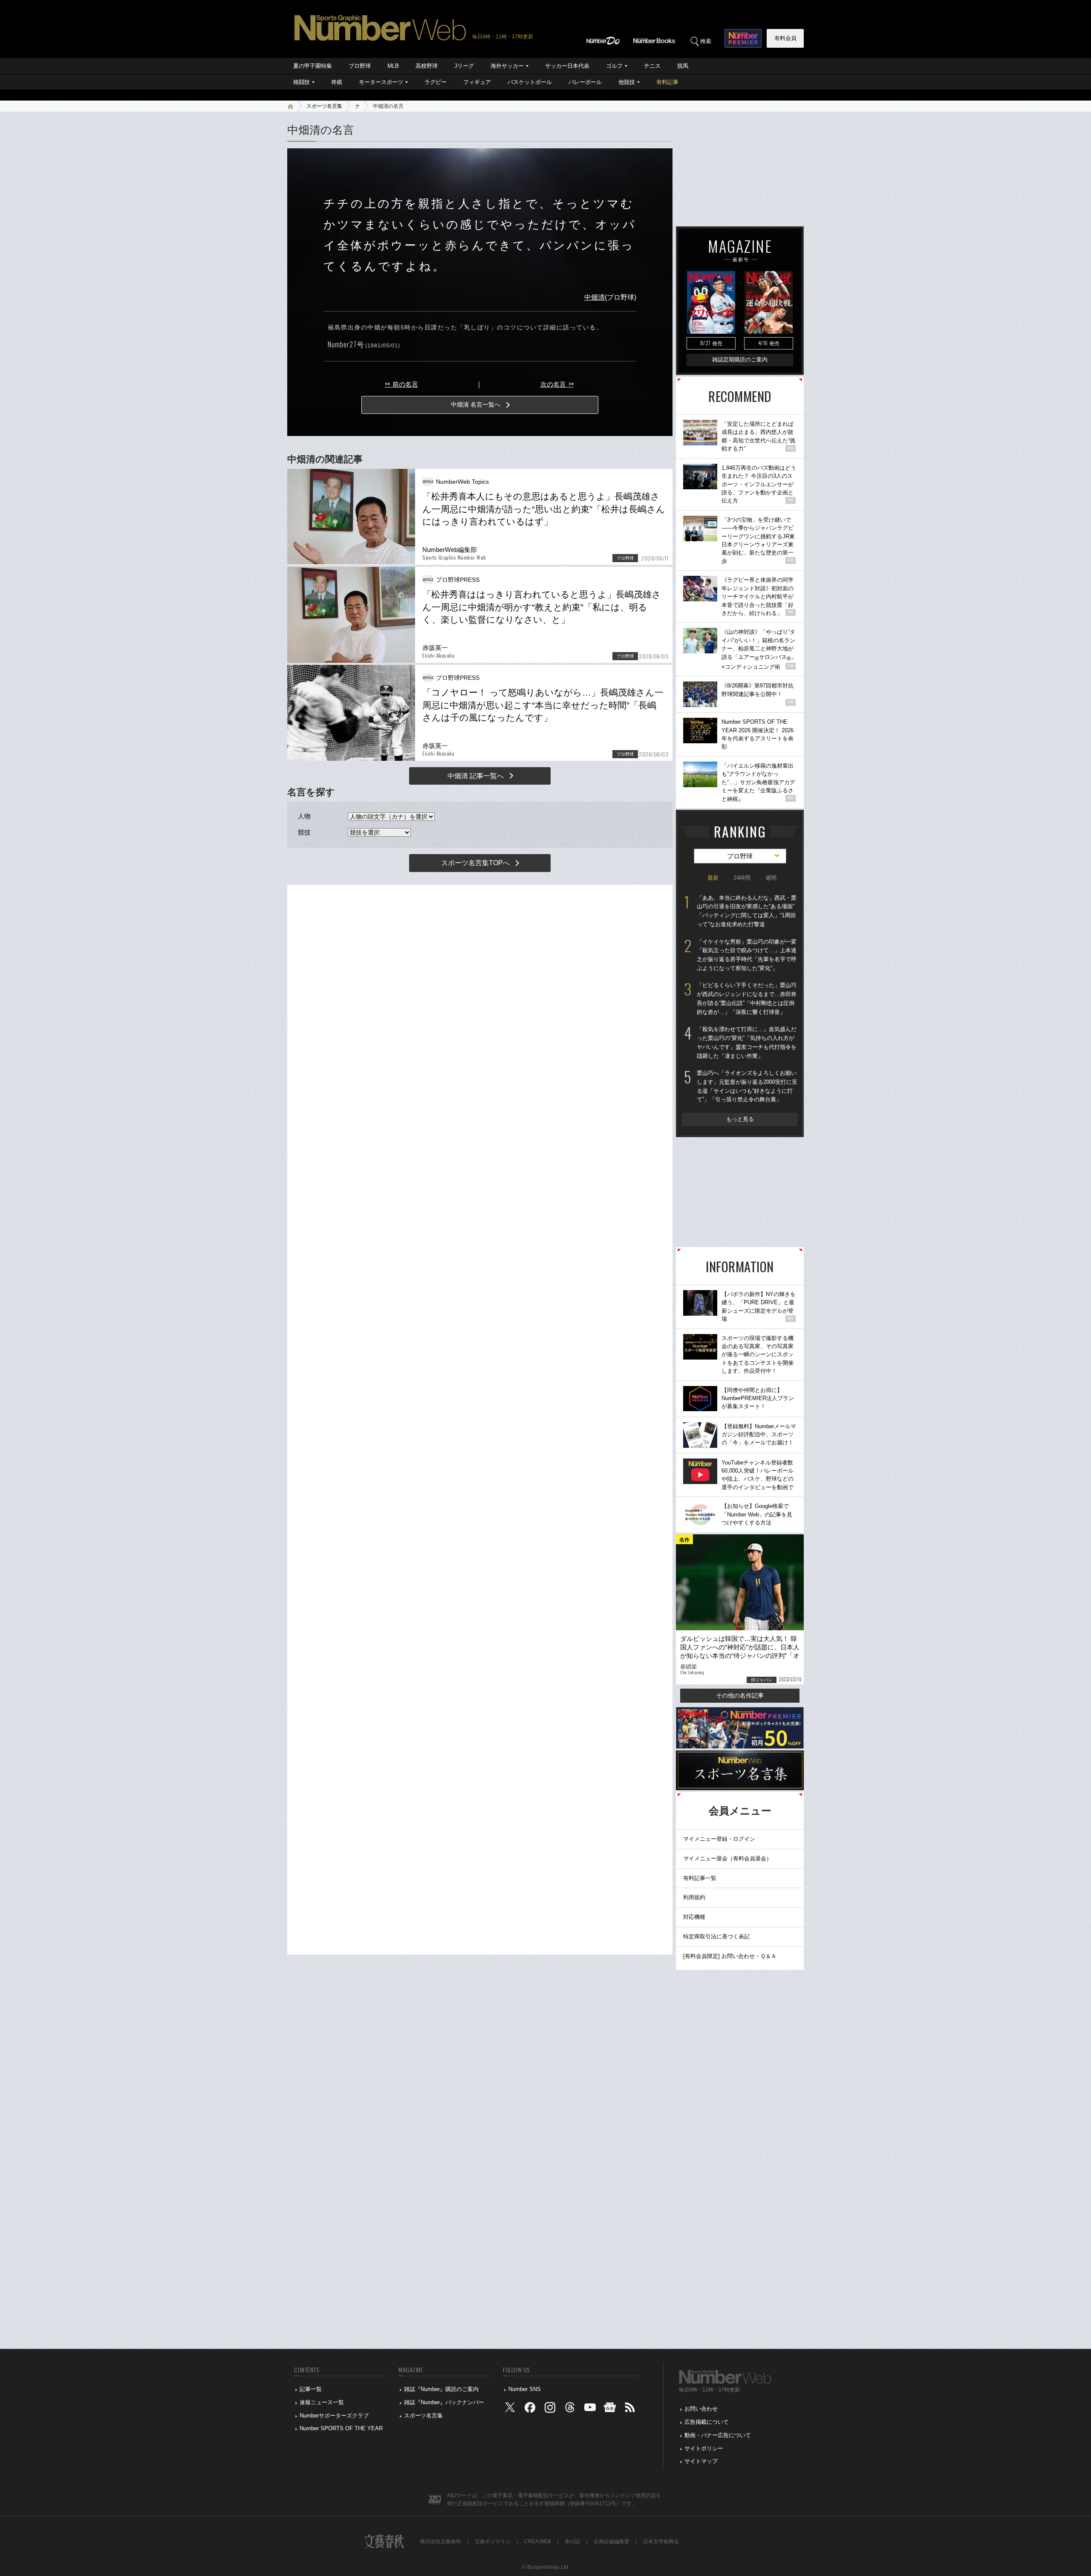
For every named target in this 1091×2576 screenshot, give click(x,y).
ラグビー (436, 82)
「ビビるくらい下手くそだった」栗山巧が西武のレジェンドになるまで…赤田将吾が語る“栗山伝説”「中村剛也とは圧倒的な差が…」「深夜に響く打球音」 (747, 998)
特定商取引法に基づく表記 (716, 1936)
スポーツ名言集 (324, 106)
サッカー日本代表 (567, 66)
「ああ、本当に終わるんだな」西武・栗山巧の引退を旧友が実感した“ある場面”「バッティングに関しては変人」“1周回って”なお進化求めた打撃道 (747, 911)
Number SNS (525, 2389)
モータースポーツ (381, 82)
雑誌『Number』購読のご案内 (441, 2389)
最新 (713, 878)
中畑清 (595, 297)
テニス (652, 66)
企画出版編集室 (612, 2541)
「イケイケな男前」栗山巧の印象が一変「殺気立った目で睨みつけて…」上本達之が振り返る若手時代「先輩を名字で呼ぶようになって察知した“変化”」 (747, 955)
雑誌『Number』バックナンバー (444, 2402)
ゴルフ (614, 66)
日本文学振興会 (661, 2541)
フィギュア (477, 82)
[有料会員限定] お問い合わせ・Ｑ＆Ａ (730, 1956)
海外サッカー (507, 66)
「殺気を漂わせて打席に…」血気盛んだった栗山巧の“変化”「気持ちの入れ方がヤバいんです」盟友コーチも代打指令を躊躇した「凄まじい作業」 (747, 1042)
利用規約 (694, 1897)
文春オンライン (493, 2541)
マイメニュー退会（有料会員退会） (727, 1858)
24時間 (742, 878)
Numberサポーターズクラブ (334, 2416)
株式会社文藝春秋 (441, 2541)
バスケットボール (530, 82)
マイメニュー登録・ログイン (719, 1839)
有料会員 (785, 38)
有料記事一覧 (700, 1878)
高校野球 (427, 66)
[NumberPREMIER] (743, 38)
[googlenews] (610, 2409)
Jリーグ (464, 66)
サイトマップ (701, 2461)
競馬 (683, 66)
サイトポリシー (704, 2448)
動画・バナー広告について (718, 2435)
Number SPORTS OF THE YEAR (341, 2428)
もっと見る (740, 1119)
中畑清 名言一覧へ (476, 404)
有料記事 (667, 82)
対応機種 (694, 1917)
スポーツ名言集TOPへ (475, 863)
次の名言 (557, 384)
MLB (393, 66)
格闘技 (302, 82)
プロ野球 (360, 66)
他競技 (627, 82)
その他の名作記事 (740, 1695)
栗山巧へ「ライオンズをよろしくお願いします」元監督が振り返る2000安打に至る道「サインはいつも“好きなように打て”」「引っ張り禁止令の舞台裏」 (747, 1086)
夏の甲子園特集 (313, 66)
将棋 (337, 82)
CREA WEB (538, 2541)
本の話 (572, 2541)
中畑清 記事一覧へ (476, 776)
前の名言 (401, 384)
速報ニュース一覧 (322, 2402)
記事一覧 (311, 2389)
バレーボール (585, 82)
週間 (771, 878)
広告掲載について (707, 2422)
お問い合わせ (701, 2409)
